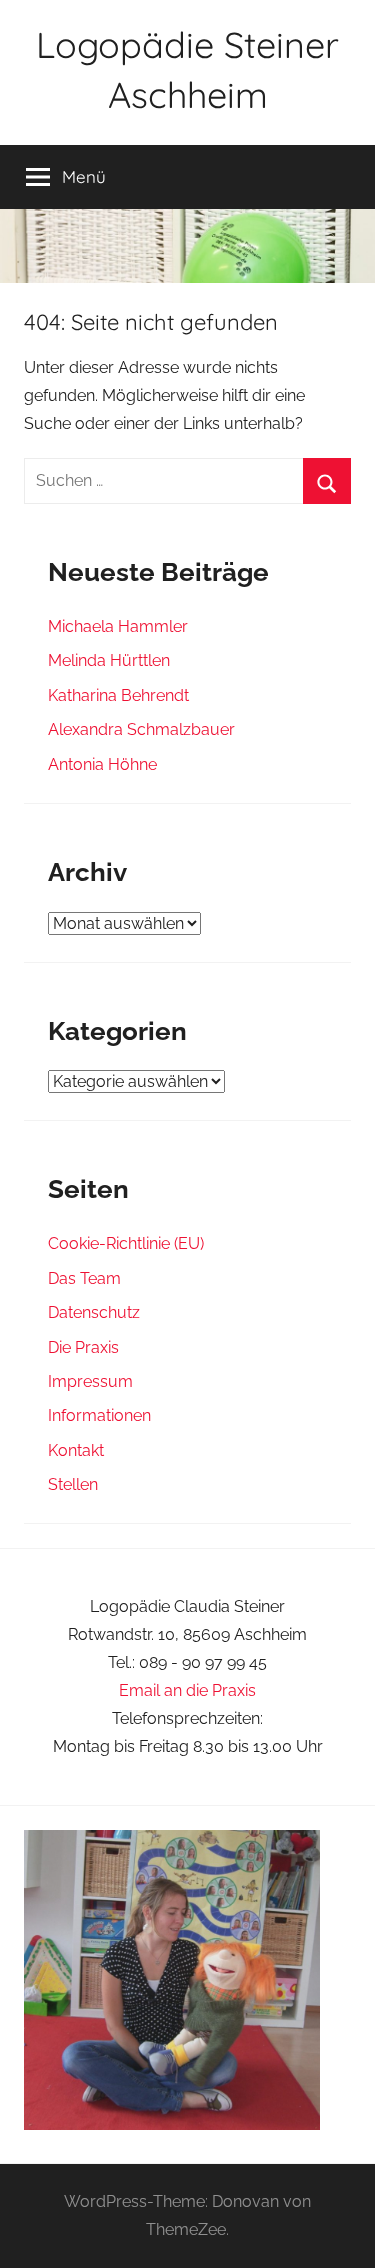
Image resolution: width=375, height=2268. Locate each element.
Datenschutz (94, 1312)
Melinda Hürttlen (109, 660)
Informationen (99, 1415)
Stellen (73, 1484)
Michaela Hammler (118, 626)
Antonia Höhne (102, 764)
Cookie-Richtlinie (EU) (126, 1243)
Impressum (90, 1381)
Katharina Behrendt (118, 695)
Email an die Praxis (187, 1690)
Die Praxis (83, 1347)
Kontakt (76, 1450)
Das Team (84, 1278)
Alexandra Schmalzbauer (141, 729)
